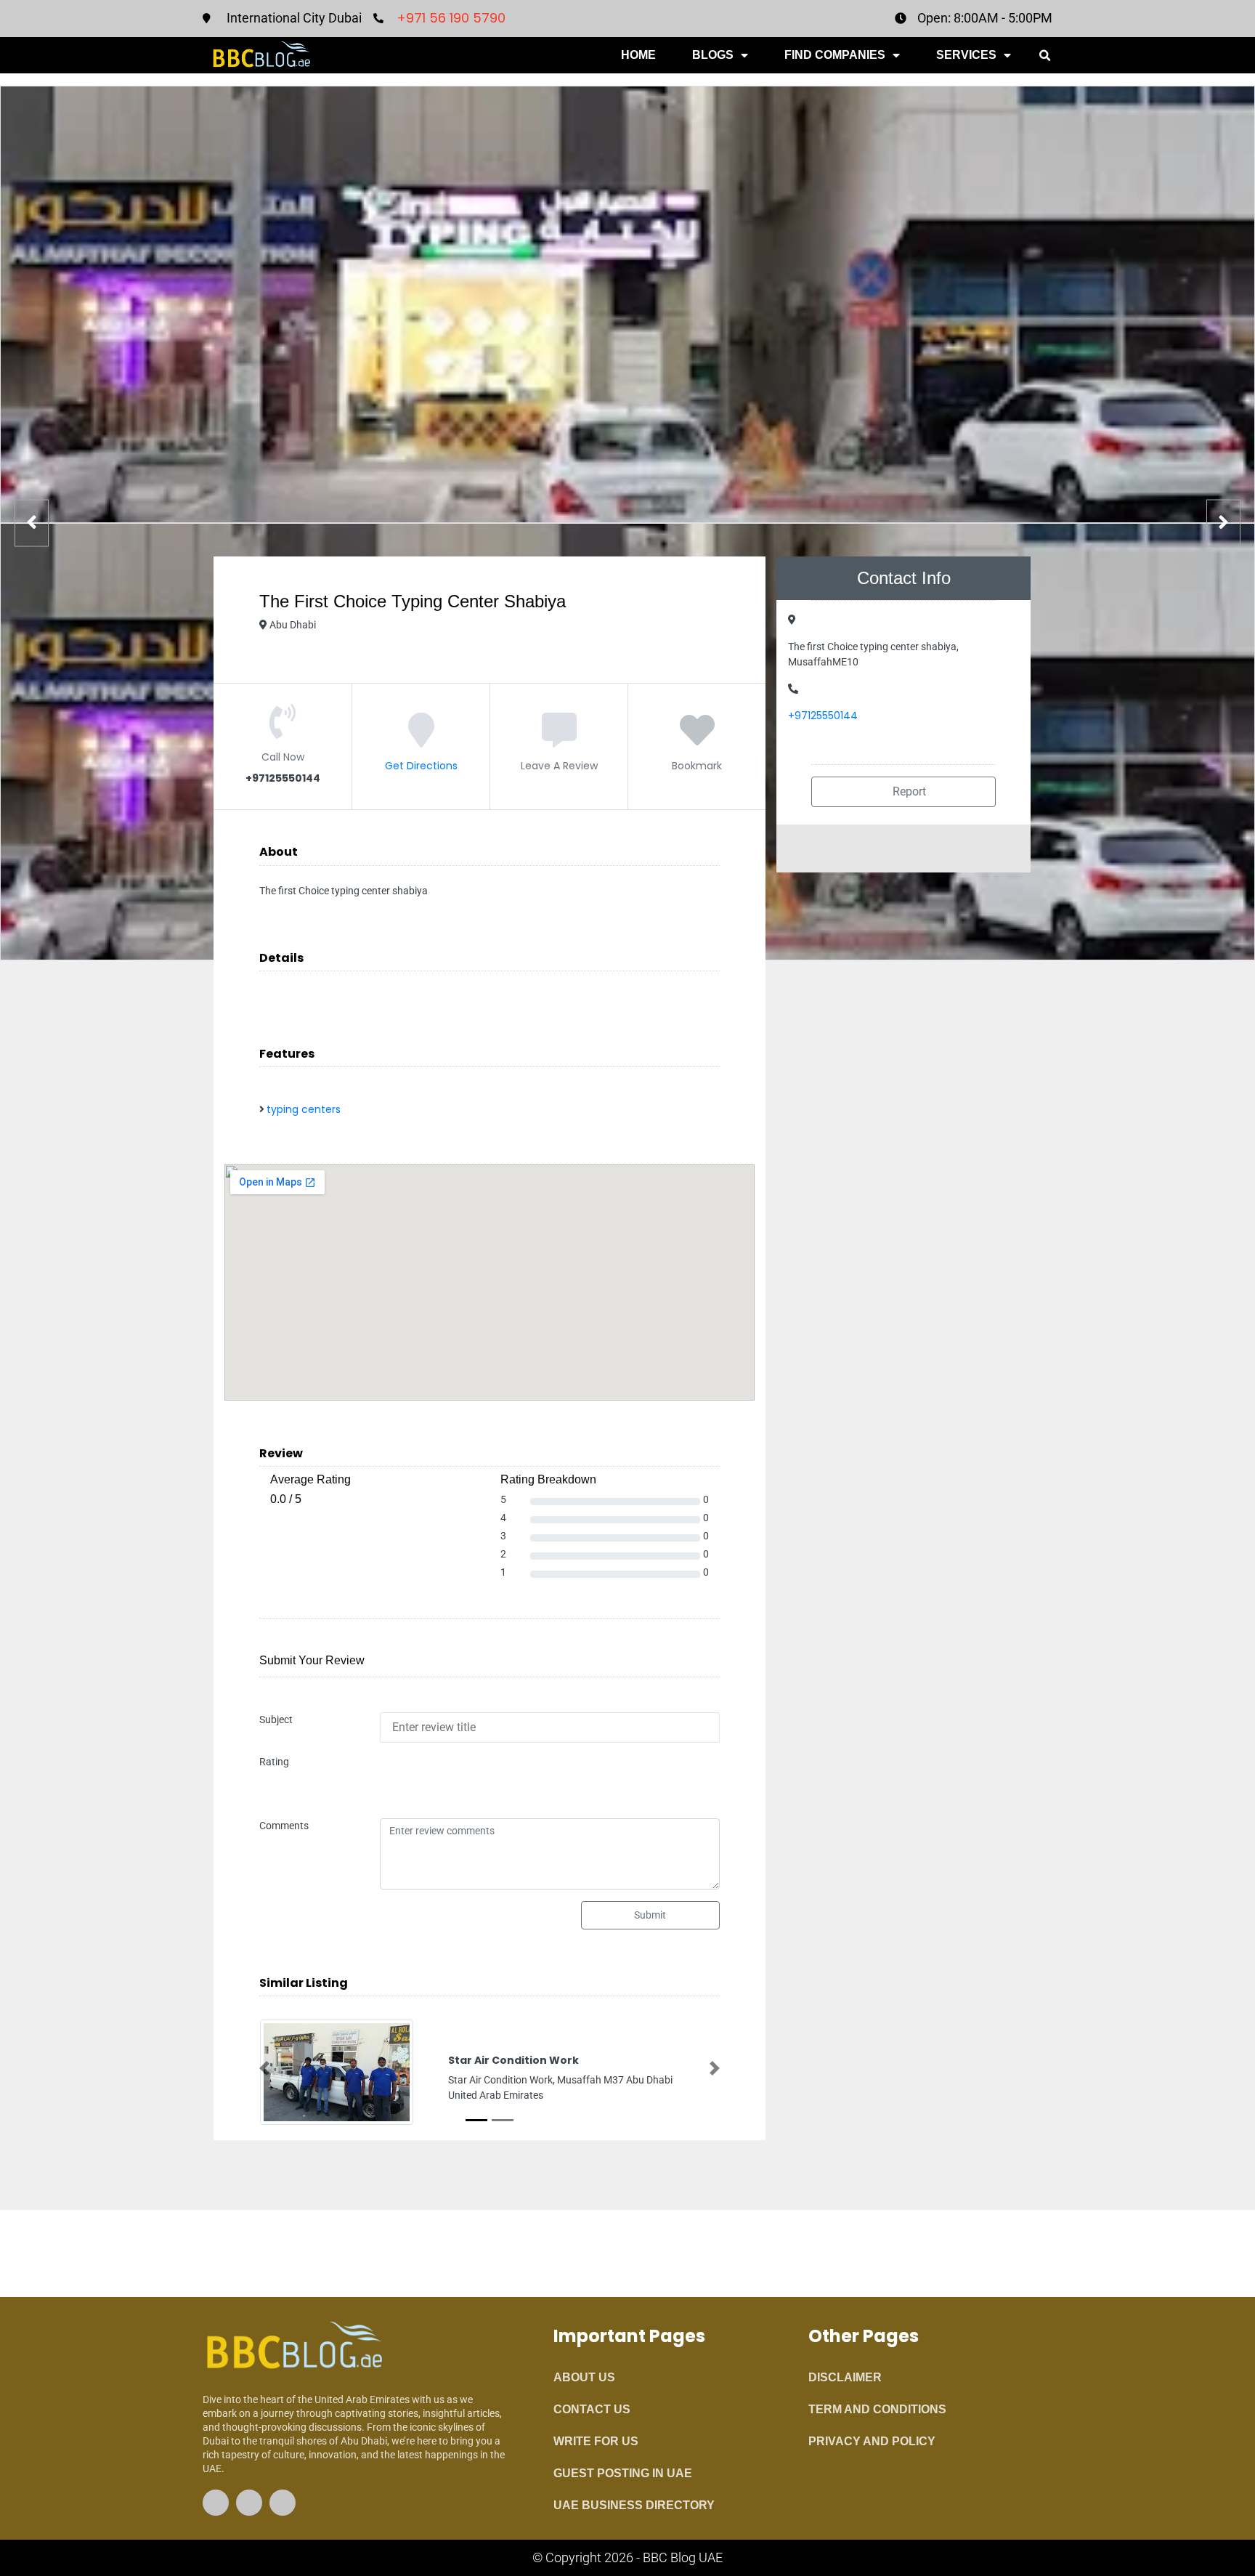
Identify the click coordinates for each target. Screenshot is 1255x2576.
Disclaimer (845, 2377)
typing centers (304, 1109)
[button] (1044, 56)
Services (966, 55)
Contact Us (592, 2409)
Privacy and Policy (872, 2441)
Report (908, 791)
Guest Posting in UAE (623, 2473)
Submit (650, 1915)
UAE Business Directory (634, 2505)
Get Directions (421, 766)
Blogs (713, 55)
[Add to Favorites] (697, 741)
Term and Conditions (877, 2409)
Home (638, 55)
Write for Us (596, 2441)
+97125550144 (823, 716)
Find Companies (835, 55)
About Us (584, 2377)
